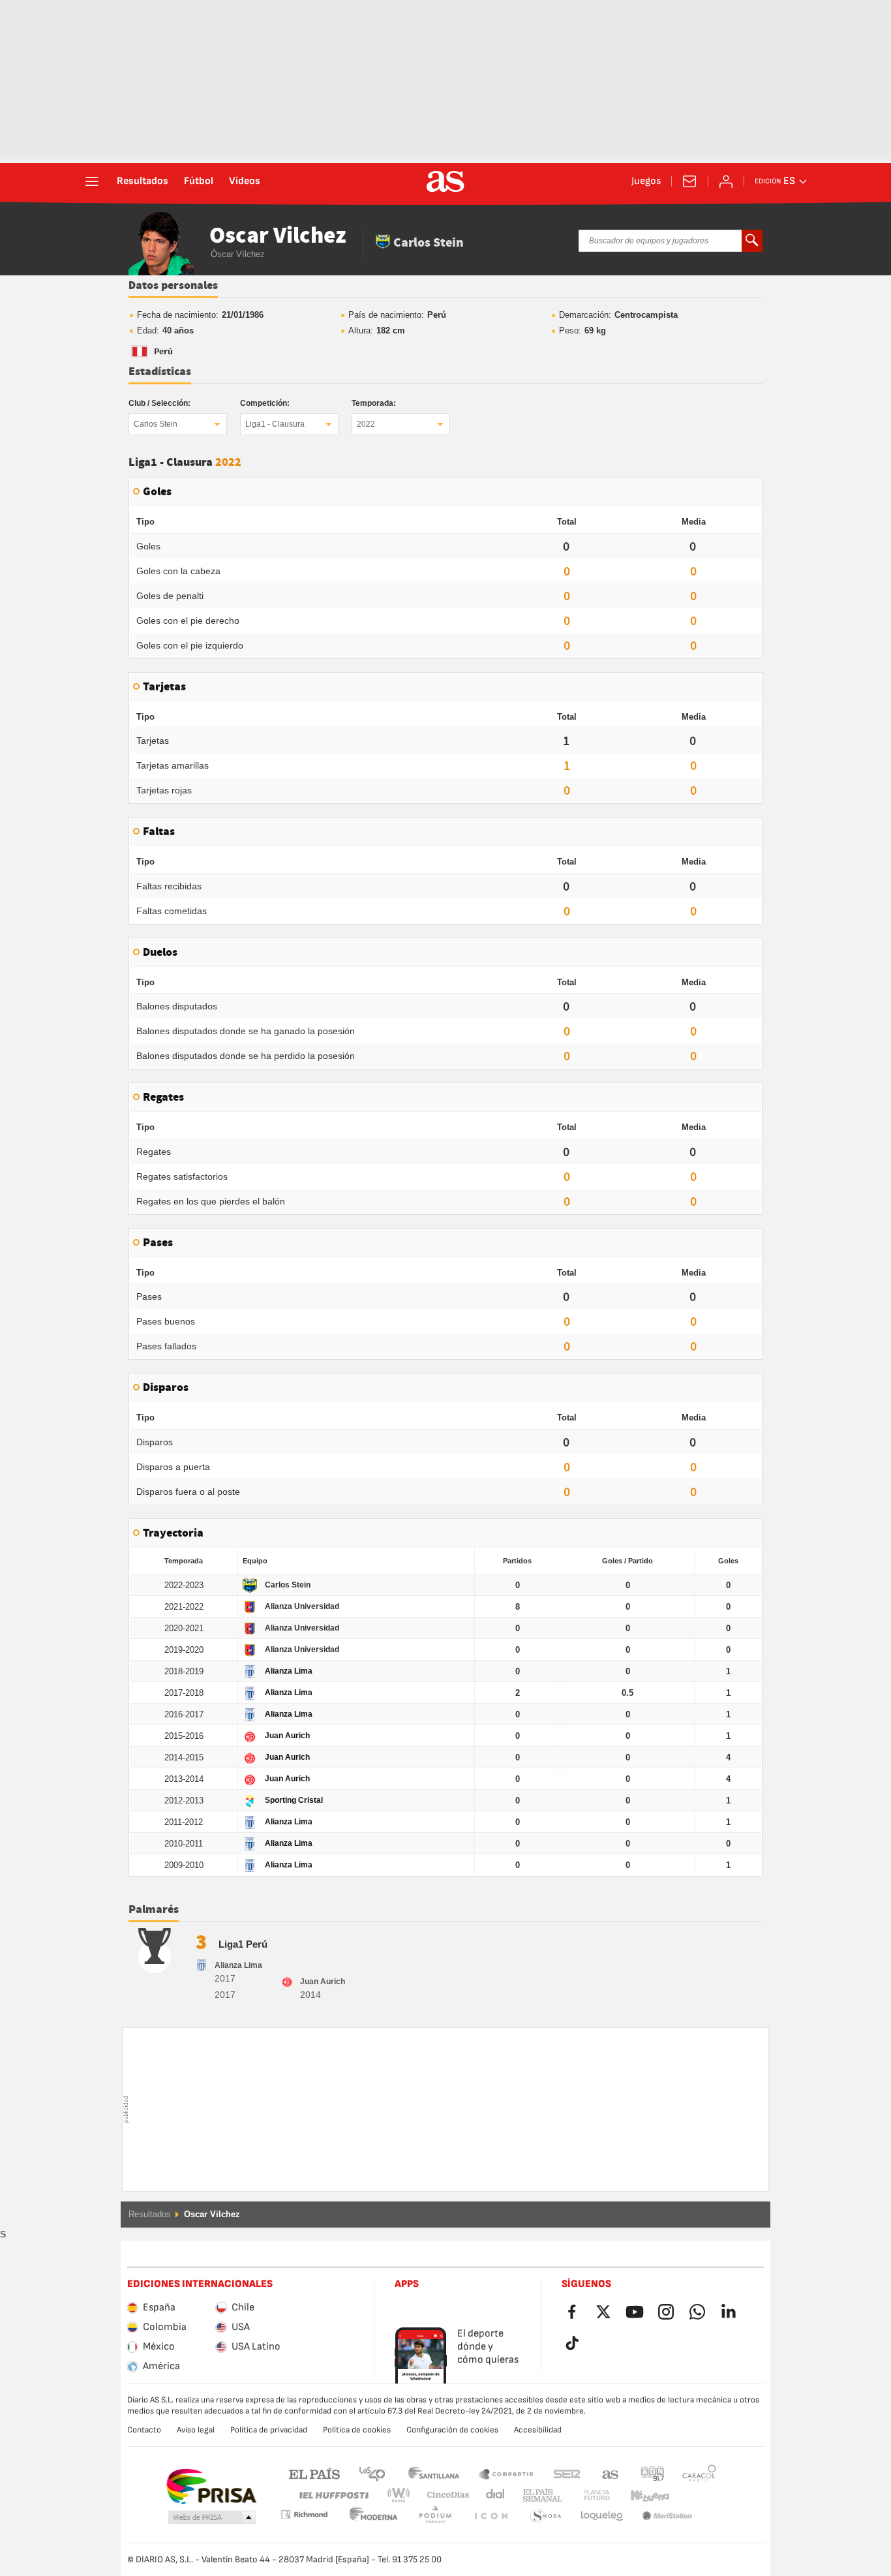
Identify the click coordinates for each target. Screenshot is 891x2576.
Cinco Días (444, 2495)
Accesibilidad (538, 2430)
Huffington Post (333, 2495)
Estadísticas (160, 372)
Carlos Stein (156, 424)
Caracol (699, 2473)
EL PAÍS (314, 2473)
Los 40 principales (372, 2473)
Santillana (433, 2473)
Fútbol (199, 181)
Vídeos (245, 181)
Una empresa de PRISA (211, 2487)
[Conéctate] (726, 181)
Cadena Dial (493, 2495)
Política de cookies (357, 2430)
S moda (491, 2516)
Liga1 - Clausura (275, 424)
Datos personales (173, 286)
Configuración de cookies (452, 2430)
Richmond (695, 2495)
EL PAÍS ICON (435, 2516)
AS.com (611, 2473)
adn (653, 2473)
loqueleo (546, 2516)
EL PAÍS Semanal (540, 2495)
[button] (212, 2518)
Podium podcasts (374, 2516)
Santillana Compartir (506, 2473)
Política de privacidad (269, 2430)
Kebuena (642, 2495)
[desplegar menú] (92, 181)
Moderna (304, 2514)
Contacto (144, 2430)
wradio (402, 2495)
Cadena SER (567, 2473)
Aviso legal (196, 2430)
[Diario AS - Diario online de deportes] (445, 181)
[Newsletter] (689, 181)
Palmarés (154, 1910)
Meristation (602, 2516)
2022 (366, 424)
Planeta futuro (586, 2495)
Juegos (646, 181)
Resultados (143, 181)
